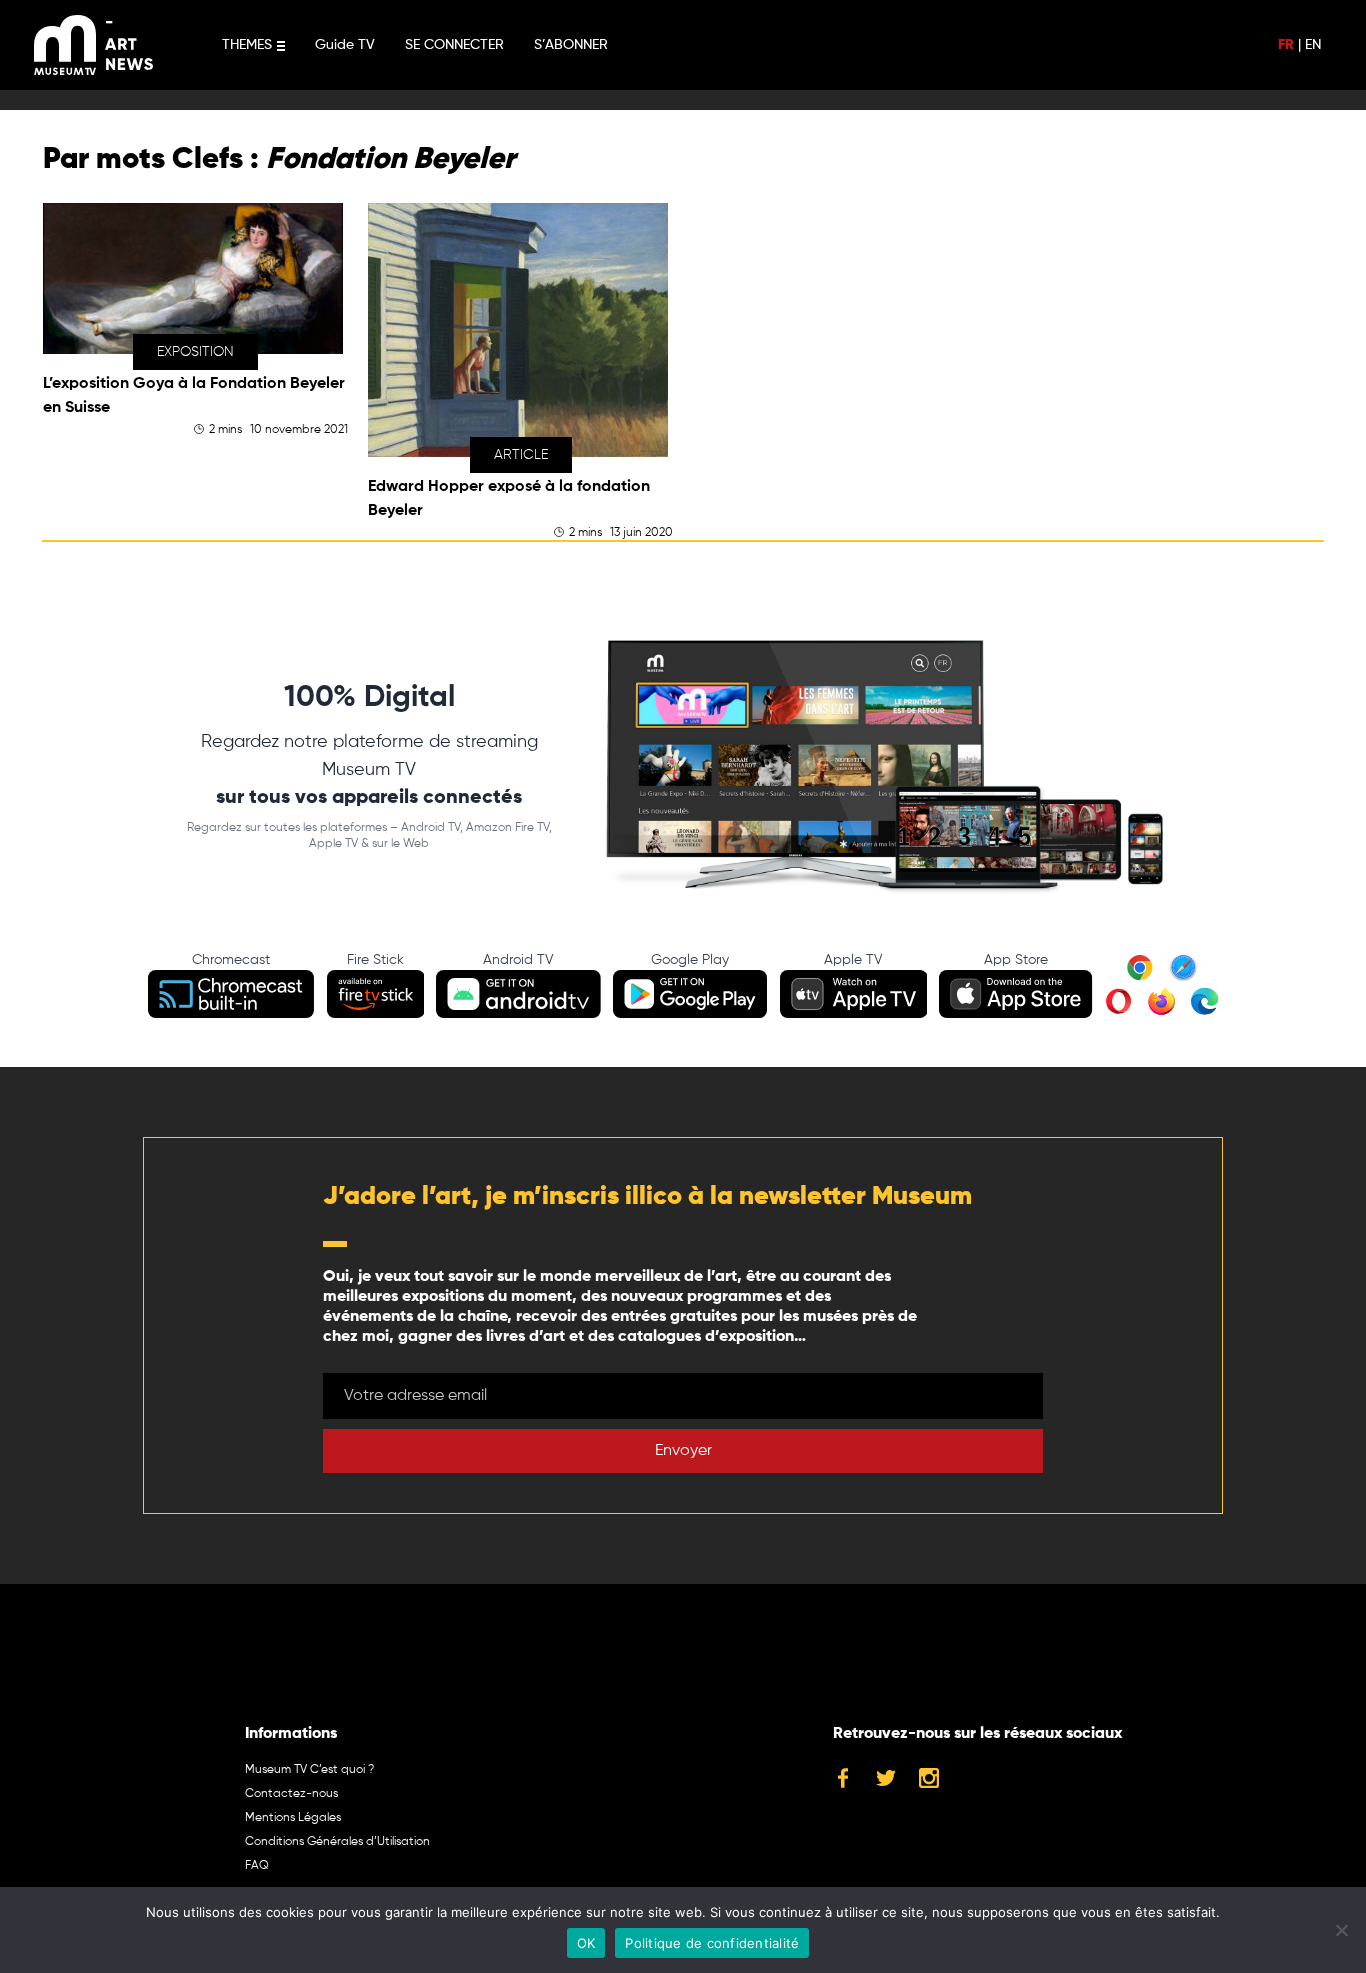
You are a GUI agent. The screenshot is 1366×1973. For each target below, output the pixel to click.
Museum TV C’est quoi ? (309, 1770)
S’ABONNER (571, 45)
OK (586, 1943)
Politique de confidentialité (712, 1943)
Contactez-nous (291, 1794)
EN (1313, 45)
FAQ (257, 1866)
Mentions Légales (293, 1818)
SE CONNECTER (454, 45)
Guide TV (345, 45)
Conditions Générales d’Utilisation (337, 1842)
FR (1286, 45)
